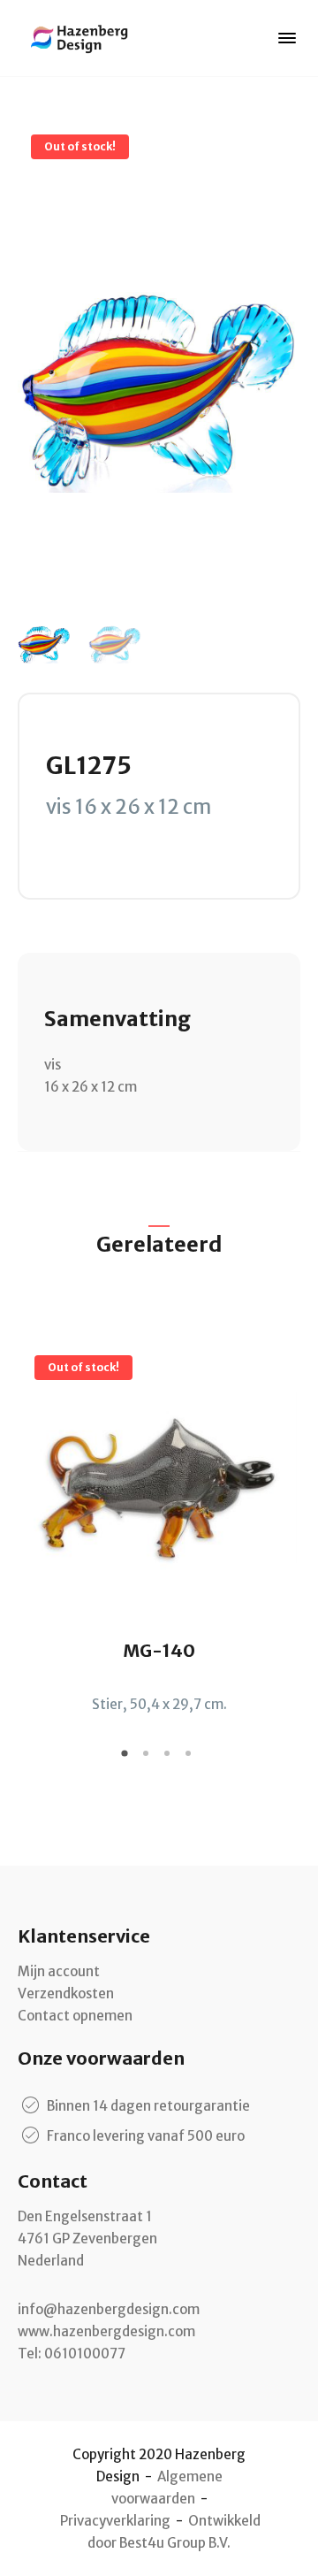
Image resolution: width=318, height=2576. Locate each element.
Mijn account (59, 1971)
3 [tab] (170, 1759)
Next (287, 1514)
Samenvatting (117, 1019)
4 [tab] (191, 1759)
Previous (31, 1514)
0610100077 (85, 2354)
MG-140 (159, 1650)
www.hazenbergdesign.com (106, 2331)
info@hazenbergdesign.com (109, 2309)
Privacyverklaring (115, 2521)
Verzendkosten (66, 1993)
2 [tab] (148, 1759)
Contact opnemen (75, 2016)
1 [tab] (127, 1759)
